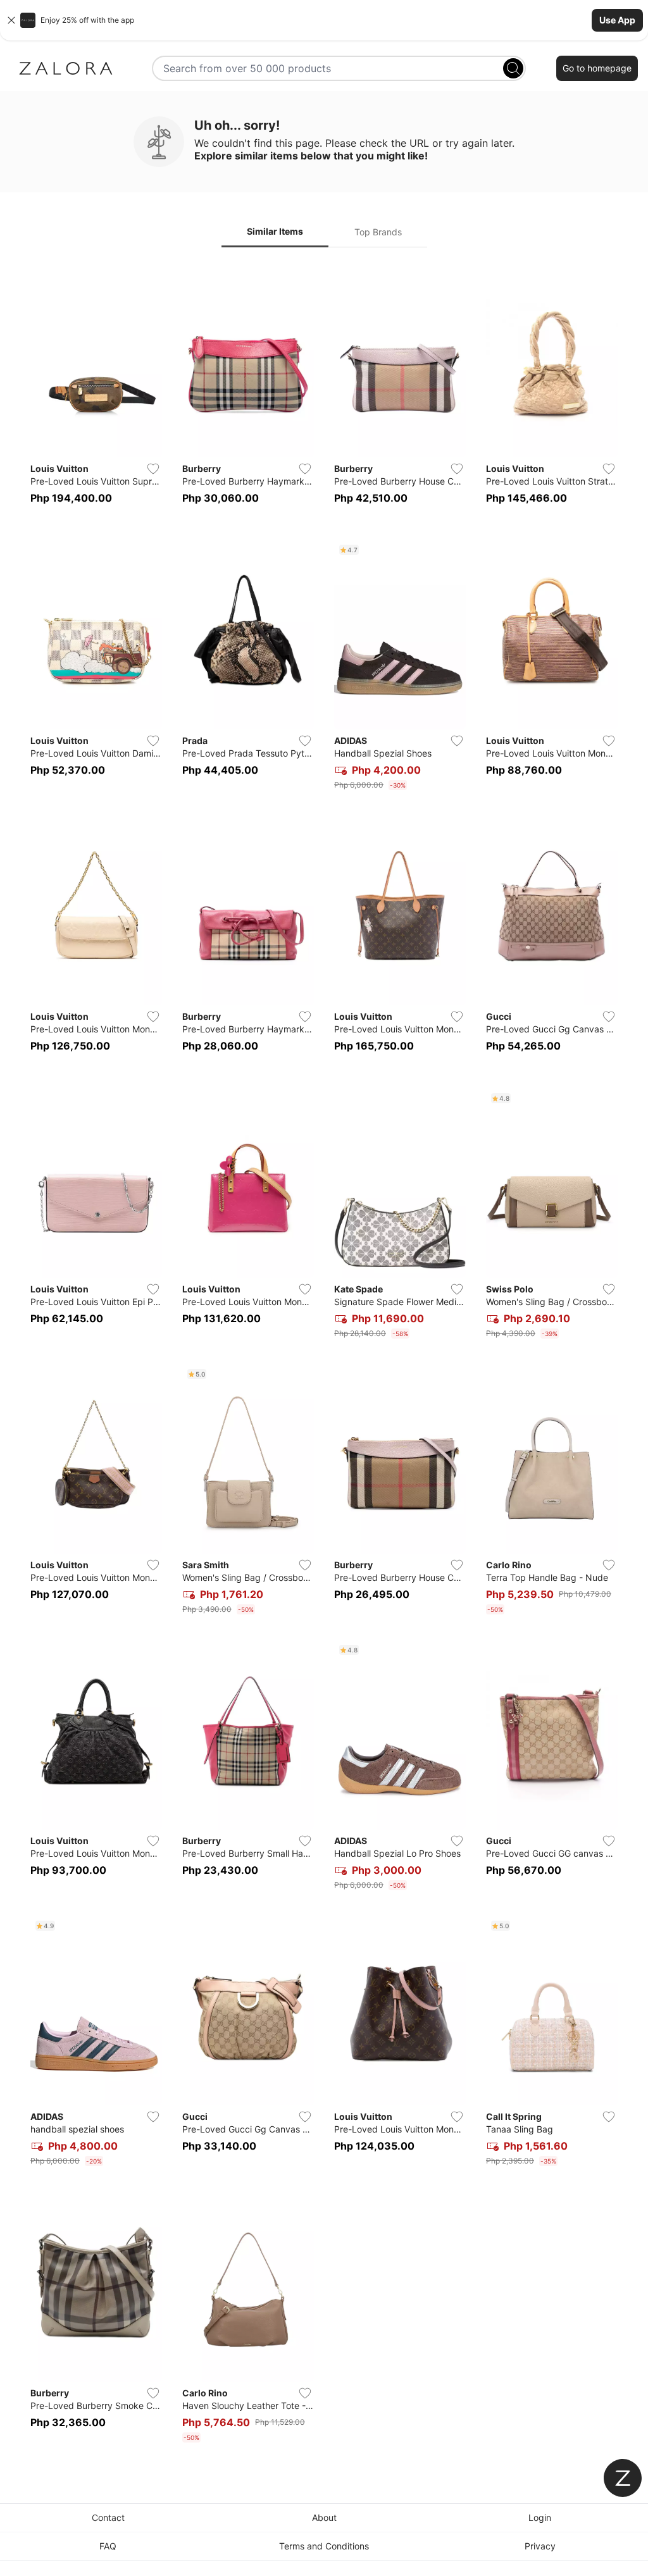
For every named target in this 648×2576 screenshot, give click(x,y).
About (324, 2517)
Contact (108, 2517)
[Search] (513, 68)
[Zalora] (66, 68)
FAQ (108, 2546)
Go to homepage (597, 68)
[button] (324, 20)
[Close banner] (11, 20)
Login (540, 2517)
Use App (617, 20)
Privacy (540, 2546)
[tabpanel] (324, 1358)
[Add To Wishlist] (153, 469)
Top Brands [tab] (378, 232)
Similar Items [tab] (275, 231)
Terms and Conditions (324, 2546)
